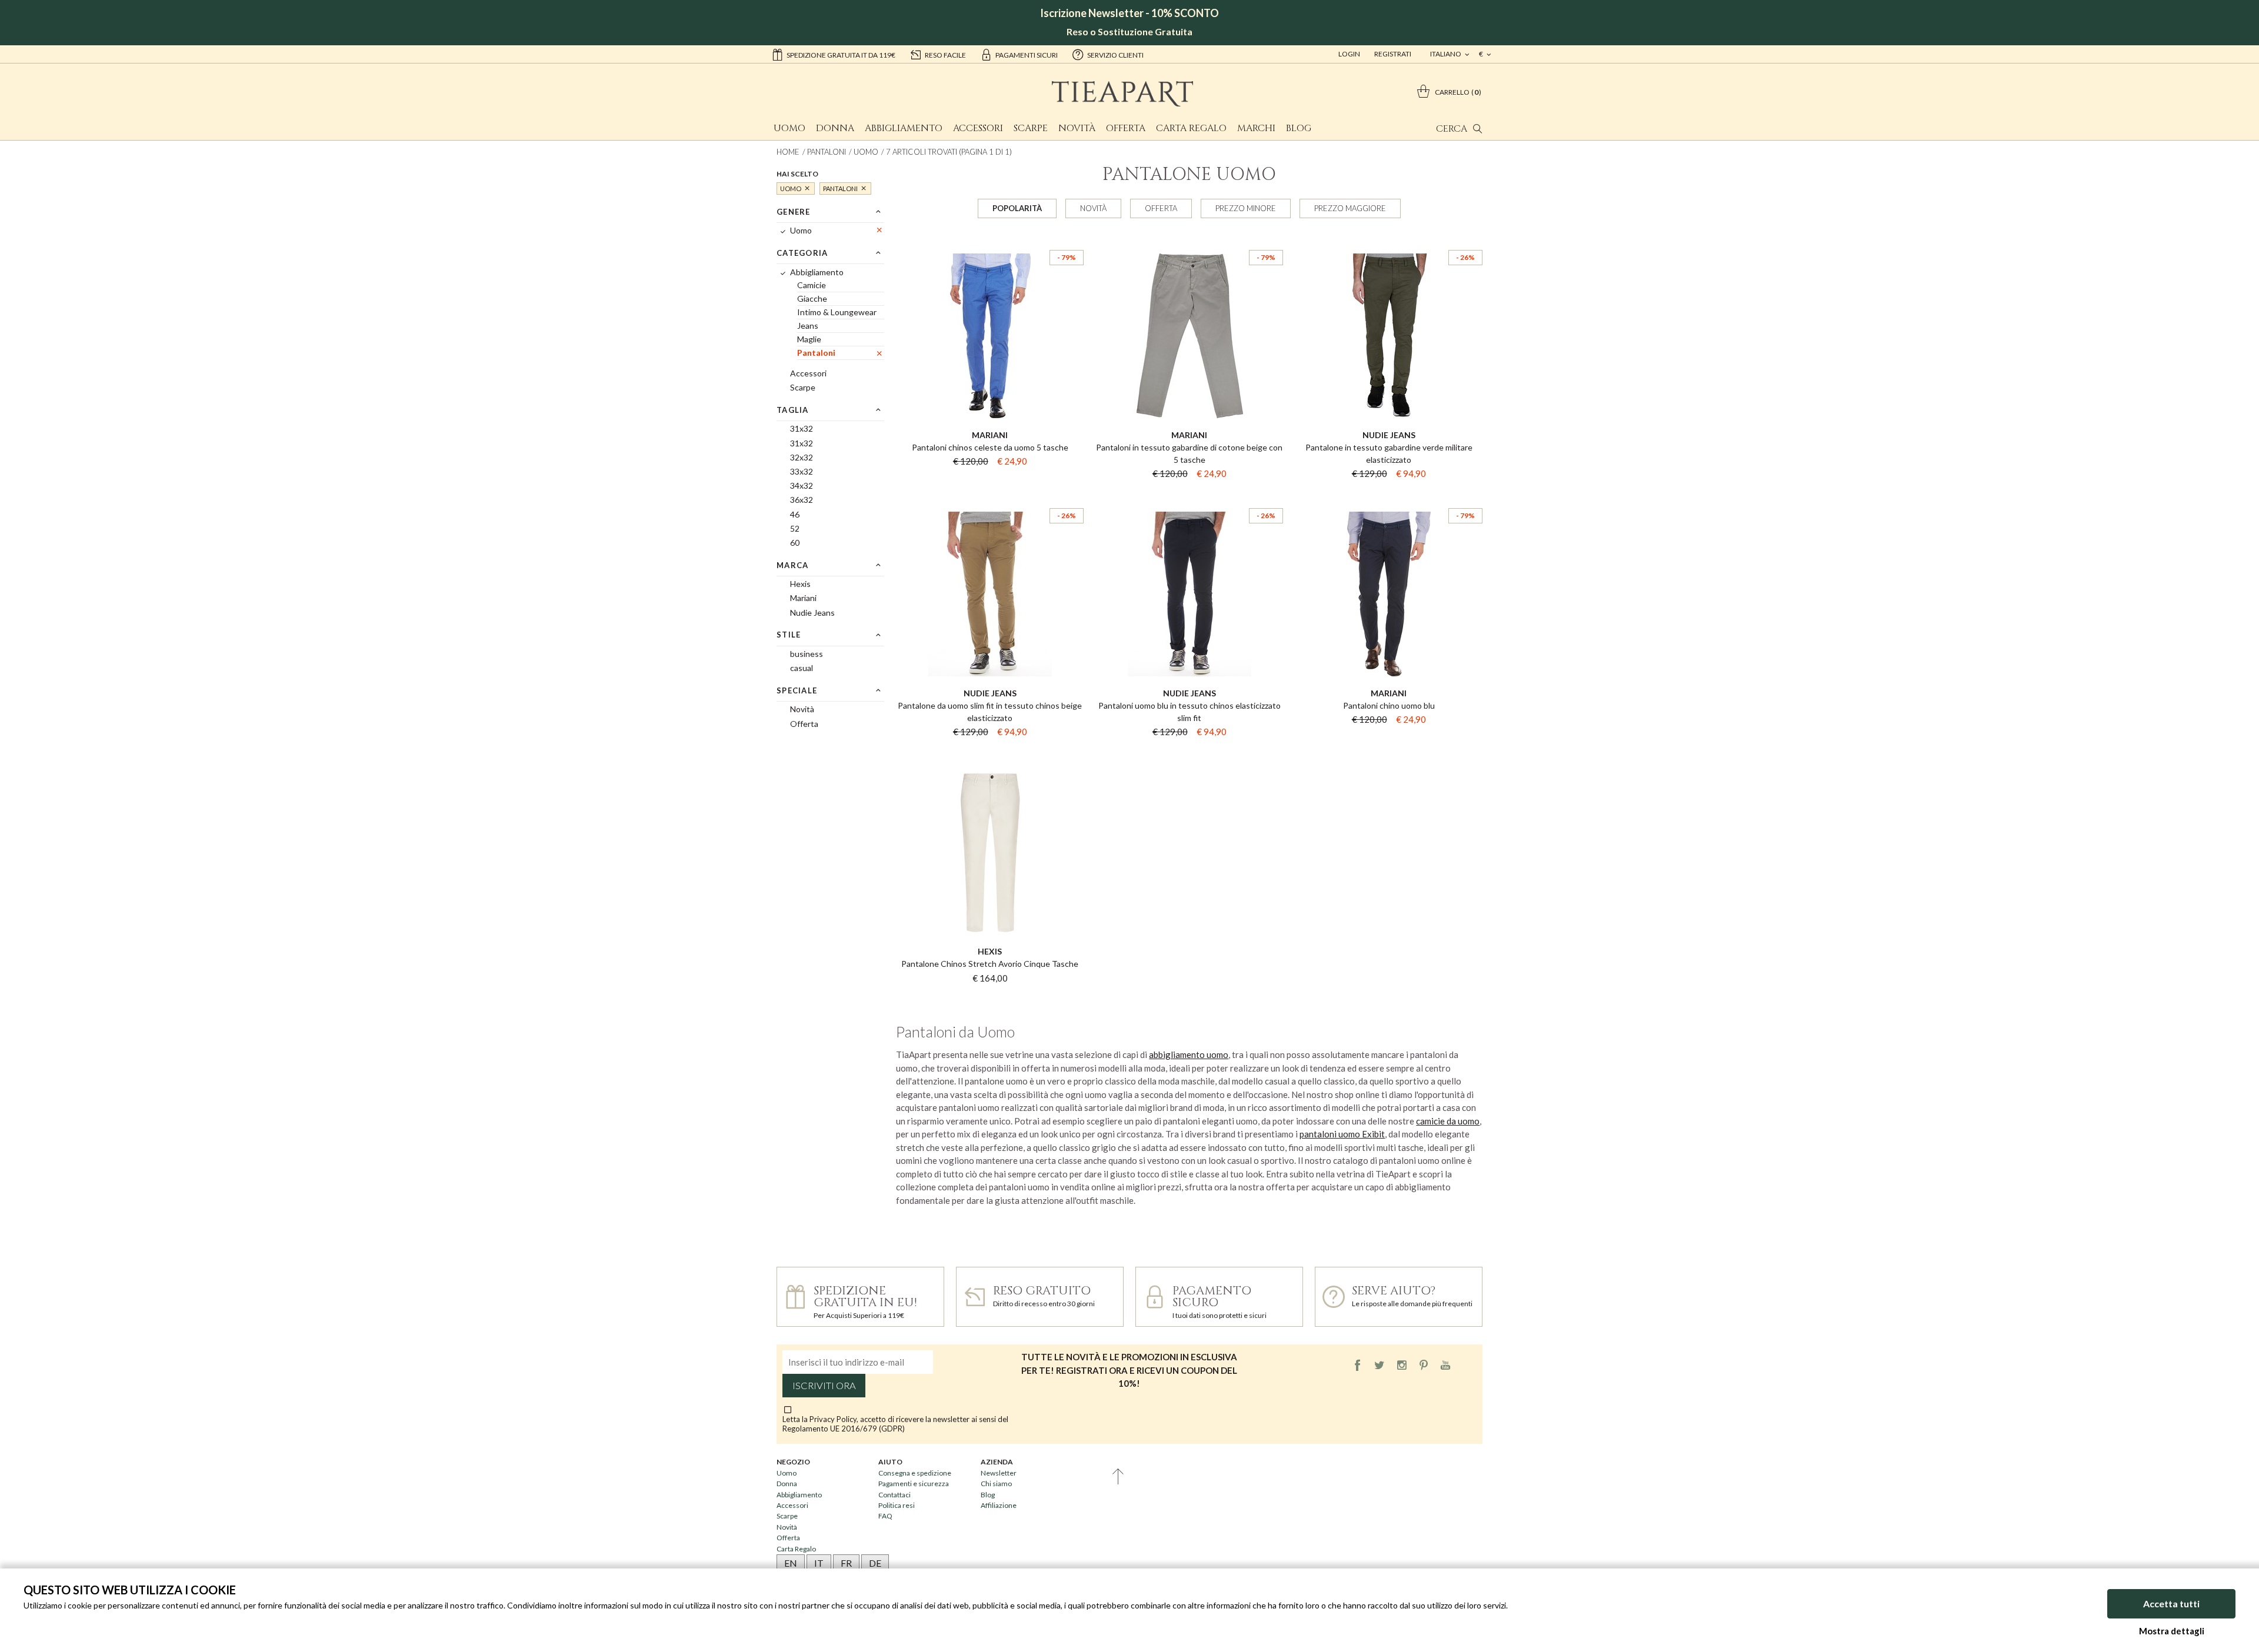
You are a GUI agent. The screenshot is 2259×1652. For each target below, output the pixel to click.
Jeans (808, 326)
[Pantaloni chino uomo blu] (1389, 498)
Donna (835, 128)
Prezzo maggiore (1350, 208)
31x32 (802, 428)
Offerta (1126, 128)
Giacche (812, 298)
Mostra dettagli (2172, 1631)
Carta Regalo (1191, 128)
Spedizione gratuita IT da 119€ (841, 55)
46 (795, 514)
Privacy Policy (833, 1419)
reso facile (945, 55)
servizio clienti (1115, 55)
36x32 (802, 500)
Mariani (803, 598)
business (807, 654)
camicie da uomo (1448, 1121)
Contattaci (894, 1495)
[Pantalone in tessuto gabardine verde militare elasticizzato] (1389, 239)
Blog (1299, 128)
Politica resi (897, 1505)
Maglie (809, 339)
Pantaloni (827, 152)
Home (788, 152)
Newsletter (999, 1473)
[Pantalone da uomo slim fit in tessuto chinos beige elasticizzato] (990, 498)
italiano (1446, 54)
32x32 (802, 457)
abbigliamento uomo (1189, 1054)
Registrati (1393, 54)
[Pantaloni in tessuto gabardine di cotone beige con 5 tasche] (1189, 239)
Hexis (800, 584)
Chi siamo (996, 1484)
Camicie (812, 285)
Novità (1077, 128)
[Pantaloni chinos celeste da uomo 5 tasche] (990, 239)
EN (791, 1563)
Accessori (978, 128)
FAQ (885, 1516)
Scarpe (1031, 128)
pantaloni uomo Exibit (1342, 1134)
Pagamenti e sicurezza (914, 1484)
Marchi (1256, 128)
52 (795, 528)
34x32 (802, 485)
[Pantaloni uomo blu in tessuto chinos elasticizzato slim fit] (1189, 498)
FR (846, 1563)
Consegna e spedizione (915, 1473)
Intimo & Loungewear (837, 312)
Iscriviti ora (824, 1386)
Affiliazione (999, 1505)
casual (802, 668)
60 (795, 543)
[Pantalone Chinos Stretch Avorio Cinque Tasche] (990, 756)
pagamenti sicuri (1027, 55)
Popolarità (1017, 208)
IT (819, 1563)
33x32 (802, 471)
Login (1349, 54)
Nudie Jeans (812, 613)
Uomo (789, 128)
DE (875, 1563)
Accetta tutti (2171, 1603)
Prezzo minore (1246, 208)
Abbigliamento (904, 128)
